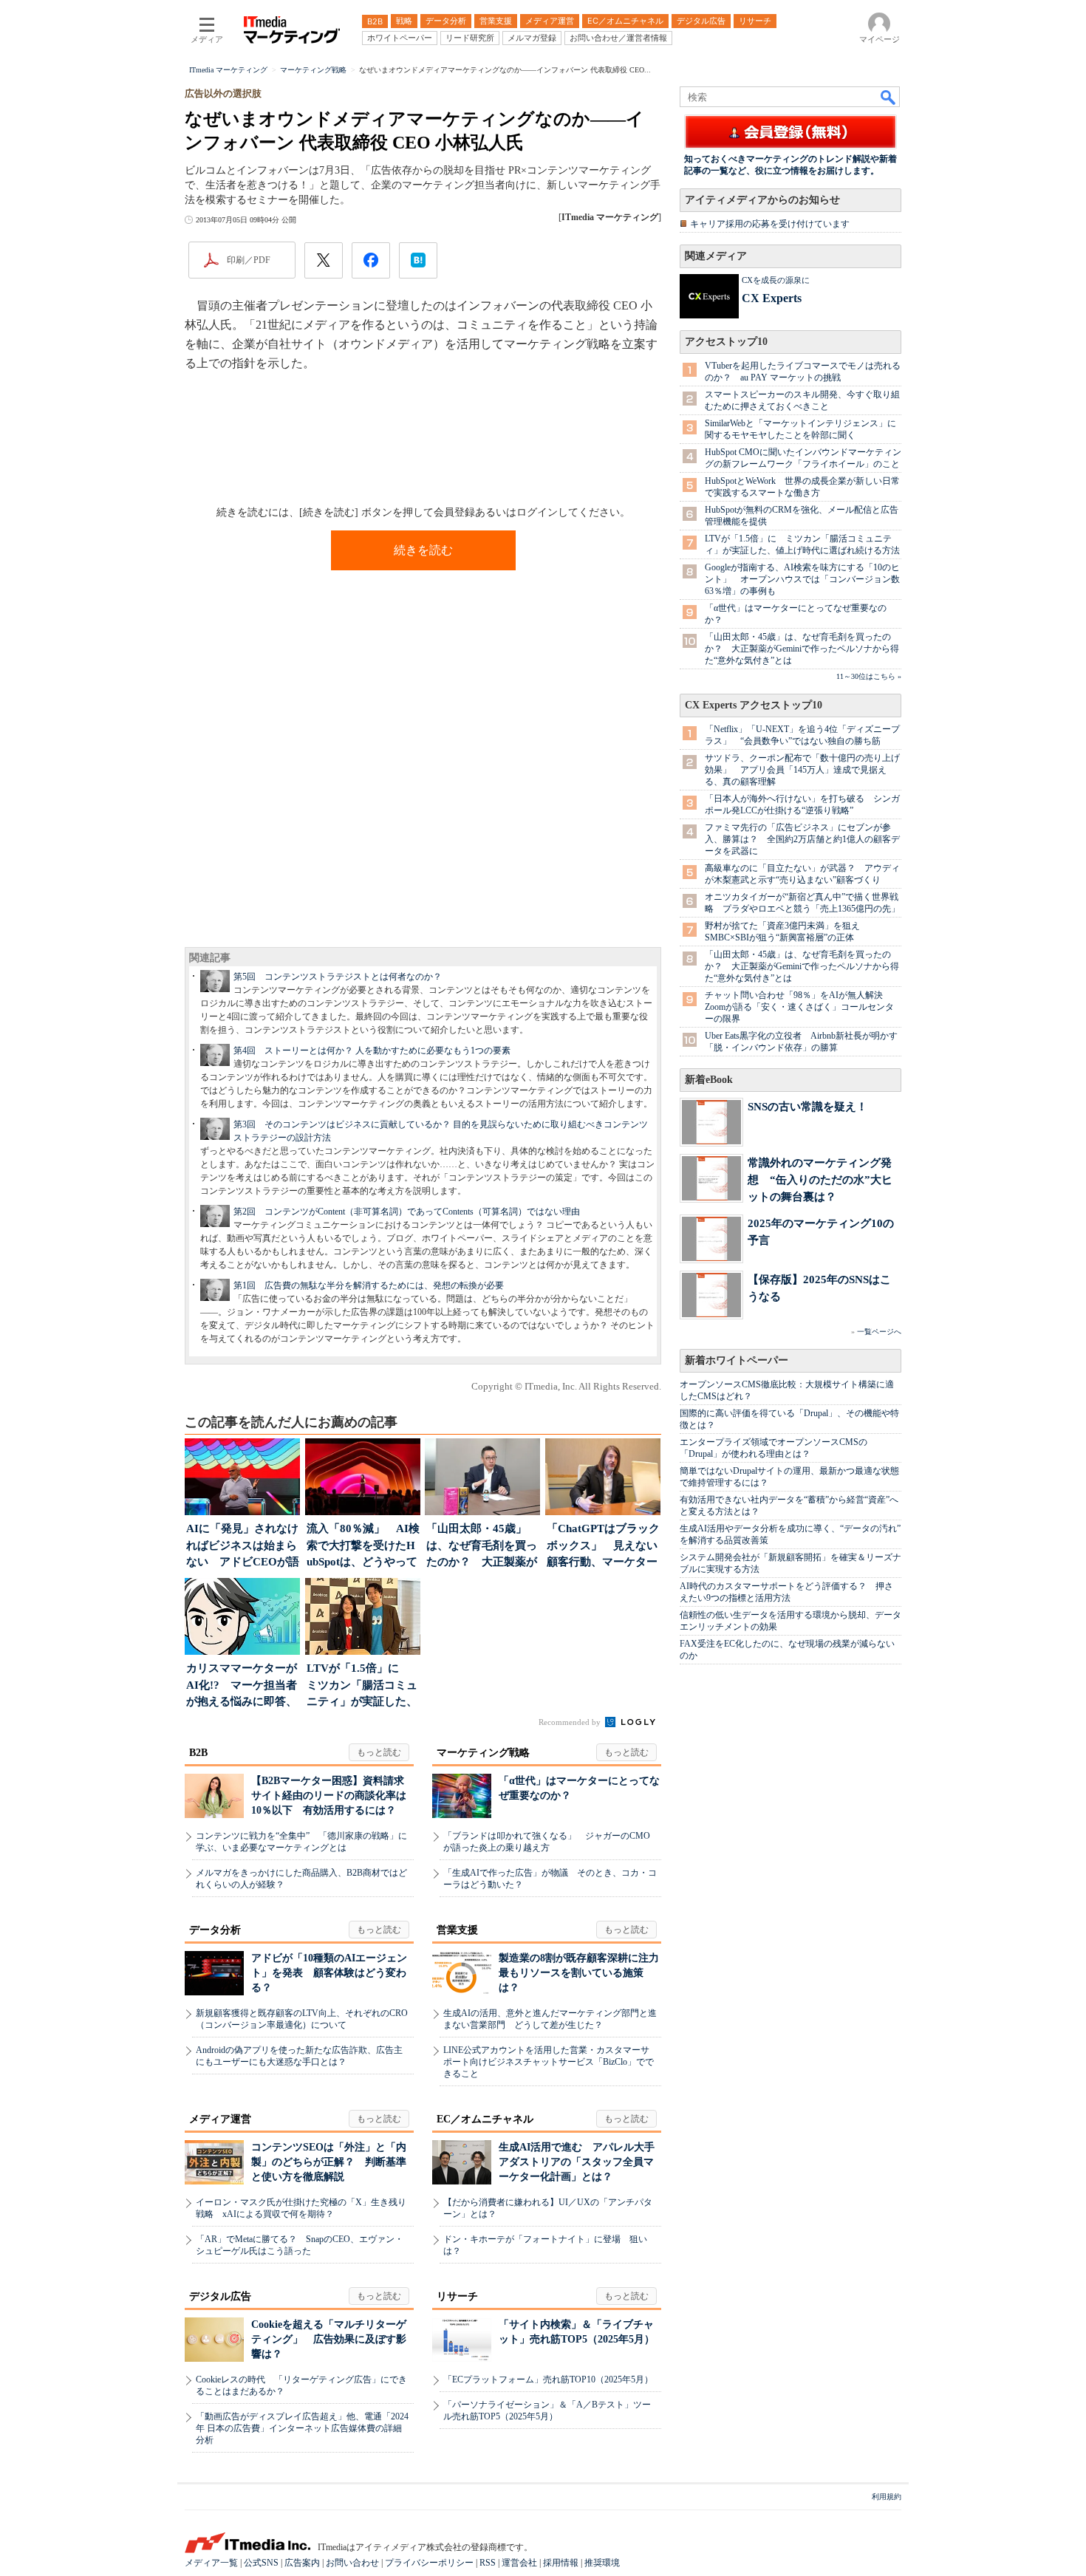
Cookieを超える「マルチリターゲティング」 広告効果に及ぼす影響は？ (329, 2339)
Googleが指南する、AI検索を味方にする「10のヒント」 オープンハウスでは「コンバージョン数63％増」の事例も (802, 579)
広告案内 (302, 2563)
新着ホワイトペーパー (737, 1360)
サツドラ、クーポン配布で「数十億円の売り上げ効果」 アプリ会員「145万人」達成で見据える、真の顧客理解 (802, 770)
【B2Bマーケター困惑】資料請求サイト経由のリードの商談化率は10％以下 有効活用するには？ (329, 1796)
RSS (488, 2563)
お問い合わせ (352, 2563)
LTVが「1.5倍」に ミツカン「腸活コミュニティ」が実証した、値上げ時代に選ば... (362, 1686)
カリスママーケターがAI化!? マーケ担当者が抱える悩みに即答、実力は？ (242, 1686)
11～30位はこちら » (869, 676)
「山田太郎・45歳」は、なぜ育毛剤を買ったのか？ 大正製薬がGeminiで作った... (482, 1547)
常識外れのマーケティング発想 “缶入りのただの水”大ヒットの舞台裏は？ (820, 1179)
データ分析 (215, 1930)
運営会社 (519, 2563)
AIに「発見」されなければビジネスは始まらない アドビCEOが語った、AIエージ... (243, 1547)
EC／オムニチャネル (485, 2119)
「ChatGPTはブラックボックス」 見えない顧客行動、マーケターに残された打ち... (603, 1547)
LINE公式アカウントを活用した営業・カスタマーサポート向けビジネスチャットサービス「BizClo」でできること (549, 2062)
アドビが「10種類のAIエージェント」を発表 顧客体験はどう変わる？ (329, 1973)
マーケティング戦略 (483, 1753)
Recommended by (571, 1722)
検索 (889, 97)
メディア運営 (220, 2119)
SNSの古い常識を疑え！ (807, 1106)
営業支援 (457, 1930)
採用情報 (561, 2563)
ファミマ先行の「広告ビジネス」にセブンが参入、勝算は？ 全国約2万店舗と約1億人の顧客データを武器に (802, 839)
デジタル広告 (220, 2296)
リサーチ (457, 2296)
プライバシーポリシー (429, 2563)
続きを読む (423, 550)
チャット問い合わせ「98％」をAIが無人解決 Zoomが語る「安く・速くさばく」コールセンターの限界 (799, 1007)
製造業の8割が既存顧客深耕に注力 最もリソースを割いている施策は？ (584, 1973)
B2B (198, 1753)
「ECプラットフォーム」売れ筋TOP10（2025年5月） (548, 2379)
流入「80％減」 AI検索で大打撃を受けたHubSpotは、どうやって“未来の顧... (363, 1547)
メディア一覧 (211, 2563)
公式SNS (261, 2563)
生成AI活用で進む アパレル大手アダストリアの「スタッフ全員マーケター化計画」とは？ (577, 2162)
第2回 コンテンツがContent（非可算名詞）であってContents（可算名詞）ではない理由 (407, 1212)
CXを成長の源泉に (776, 280)
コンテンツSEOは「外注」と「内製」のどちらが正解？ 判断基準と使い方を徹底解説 (329, 2162)
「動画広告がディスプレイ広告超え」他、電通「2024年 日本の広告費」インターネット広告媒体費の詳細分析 (302, 2428)
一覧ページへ (879, 1332)
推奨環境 (602, 2563)
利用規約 (887, 2497)
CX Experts (772, 298)
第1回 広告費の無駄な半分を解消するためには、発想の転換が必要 (369, 1285)
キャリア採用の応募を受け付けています (770, 224)
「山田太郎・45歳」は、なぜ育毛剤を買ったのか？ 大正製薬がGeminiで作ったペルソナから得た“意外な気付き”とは (802, 649)
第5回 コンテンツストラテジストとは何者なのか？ (338, 977)
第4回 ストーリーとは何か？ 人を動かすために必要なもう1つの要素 (372, 1050)
